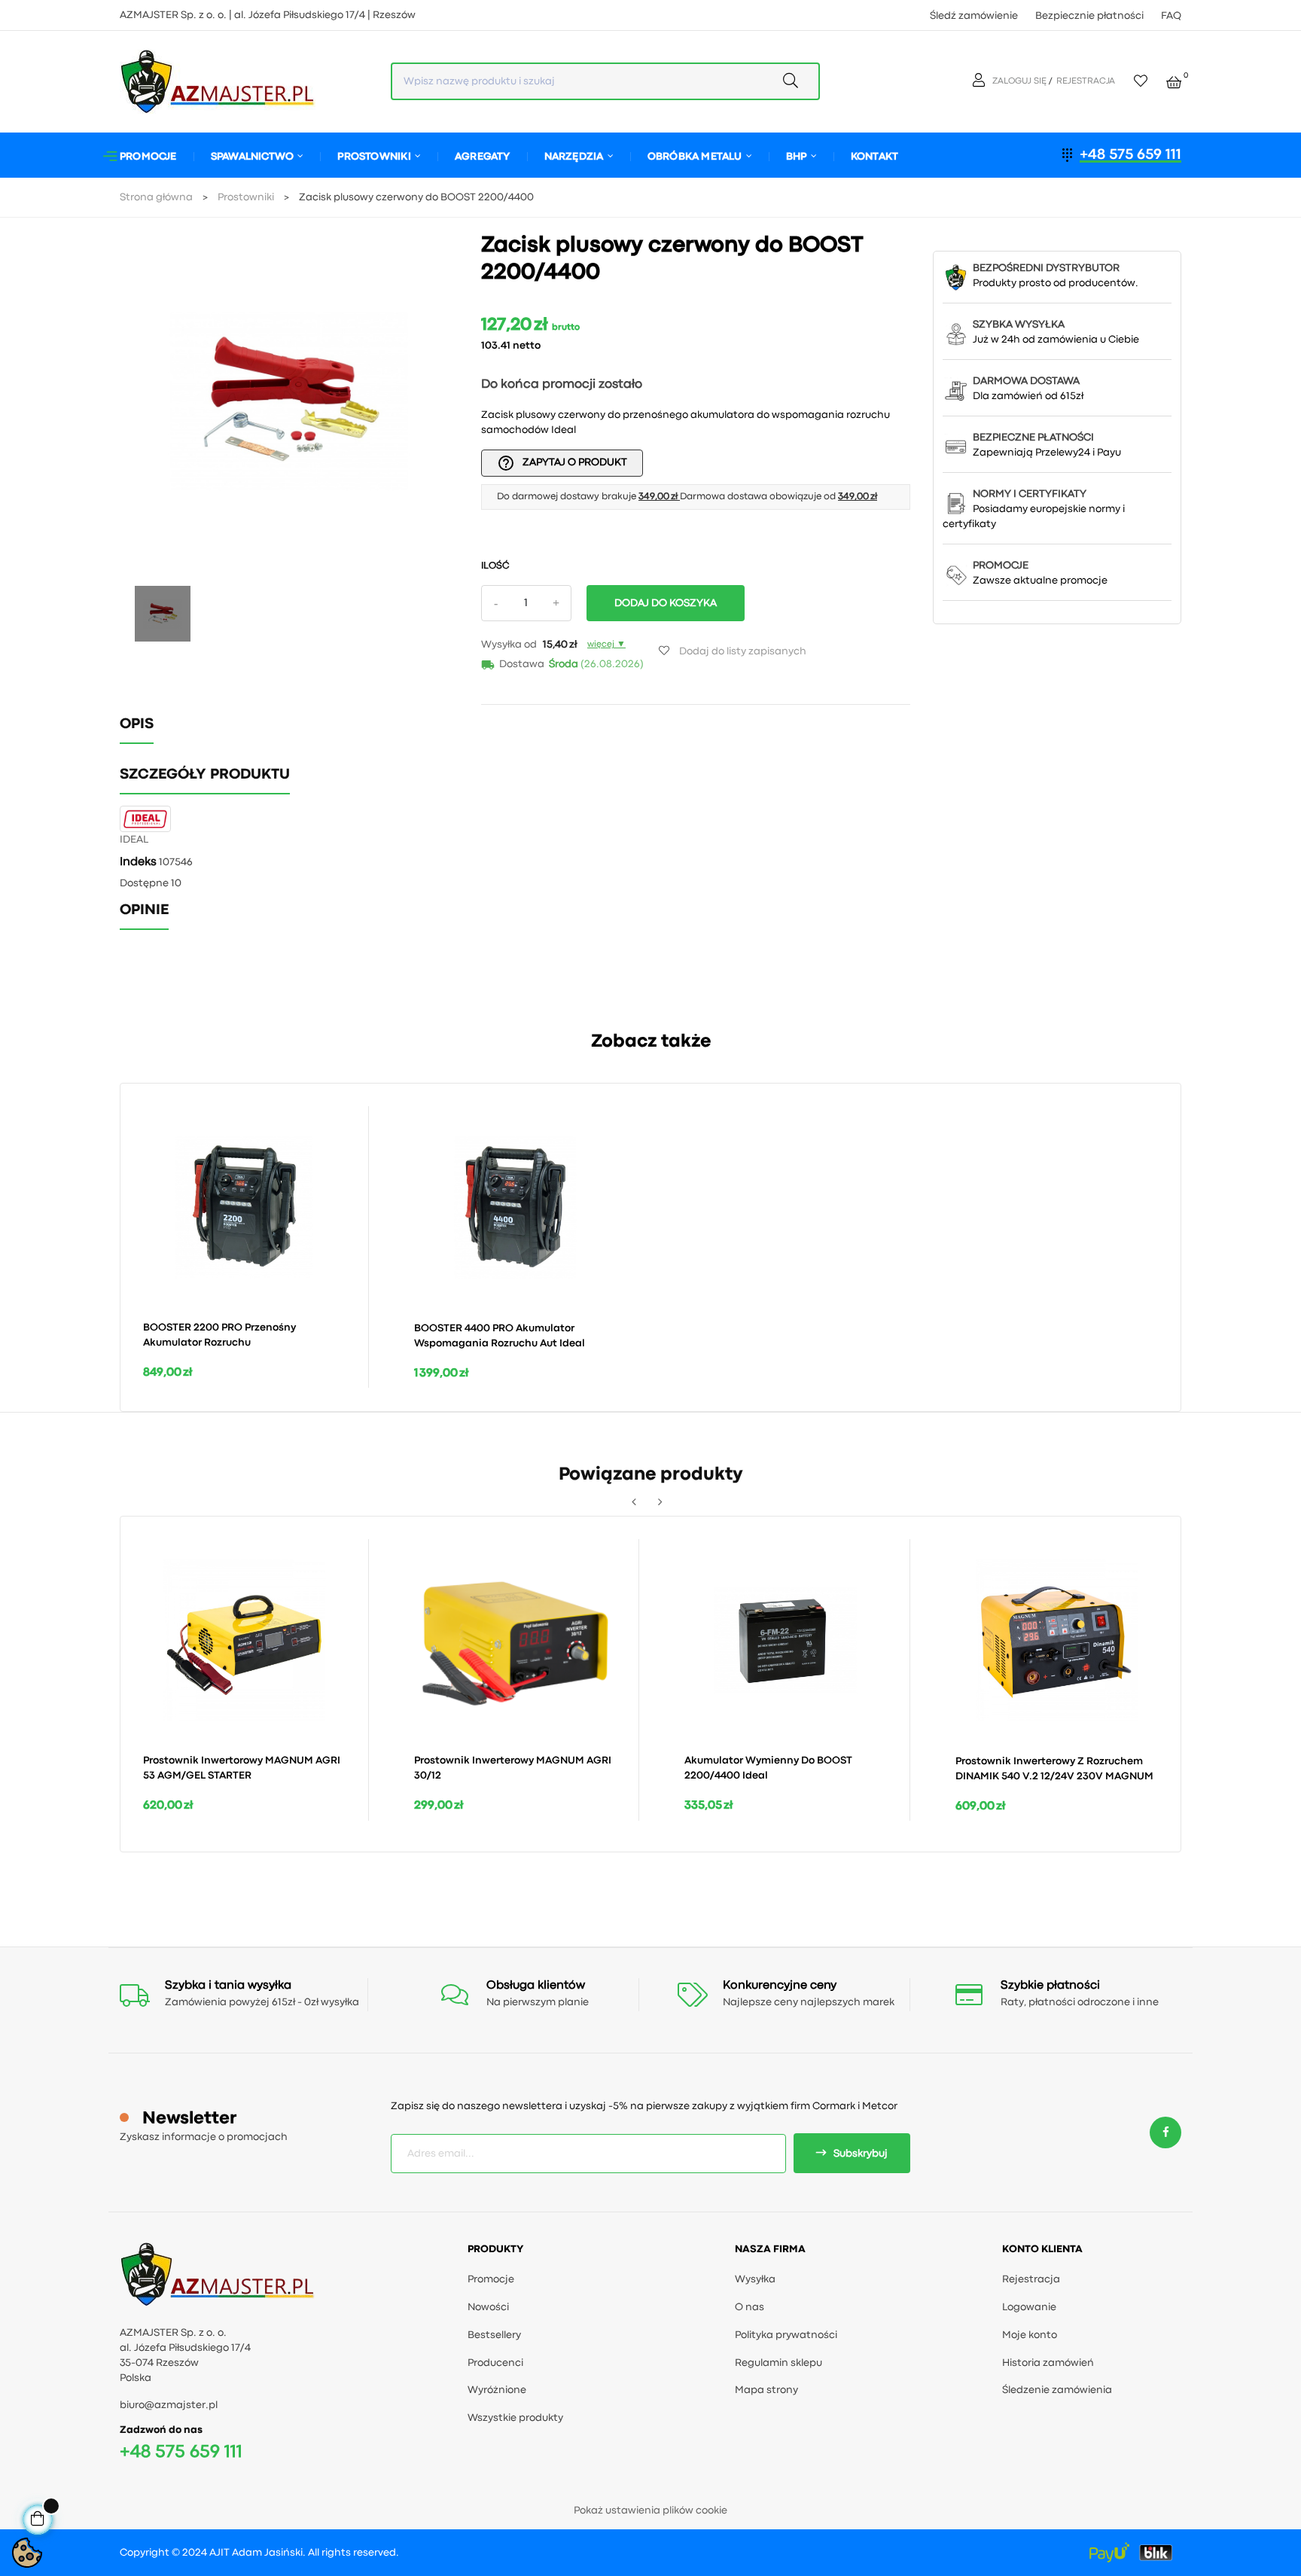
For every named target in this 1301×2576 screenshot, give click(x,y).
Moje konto (1030, 2335)
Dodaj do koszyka (666, 603)
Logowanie (1029, 2307)
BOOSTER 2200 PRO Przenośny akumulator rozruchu (219, 1335)
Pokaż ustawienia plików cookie (650, 2510)
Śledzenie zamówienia (1057, 2390)
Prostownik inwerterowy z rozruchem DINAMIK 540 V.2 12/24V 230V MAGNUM (1054, 1769)
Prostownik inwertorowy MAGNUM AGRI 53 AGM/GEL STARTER (242, 1768)
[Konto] (981, 81)
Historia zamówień (1048, 2363)
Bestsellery (494, 2335)
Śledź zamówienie (974, 16)
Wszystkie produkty (515, 2418)
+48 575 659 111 (1130, 155)
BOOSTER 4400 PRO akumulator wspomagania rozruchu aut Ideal (500, 1336)
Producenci (495, 2363)
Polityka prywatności (786, 2335)
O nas (750, 2307)
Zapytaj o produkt (562, 463)
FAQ (1171, 16)
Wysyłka (755, 2279)
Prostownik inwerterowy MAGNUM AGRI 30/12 (513, 1768)
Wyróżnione (497, 2390)
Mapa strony (766, 2390)
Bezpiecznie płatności (1089, 16)
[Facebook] (1165, 2133)
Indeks (138, 862)
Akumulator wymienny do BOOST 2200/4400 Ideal (768, 1768)
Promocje (491, 2279)
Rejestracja (1031, 2279)
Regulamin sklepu (778, 2363)
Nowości (488, 2307)
